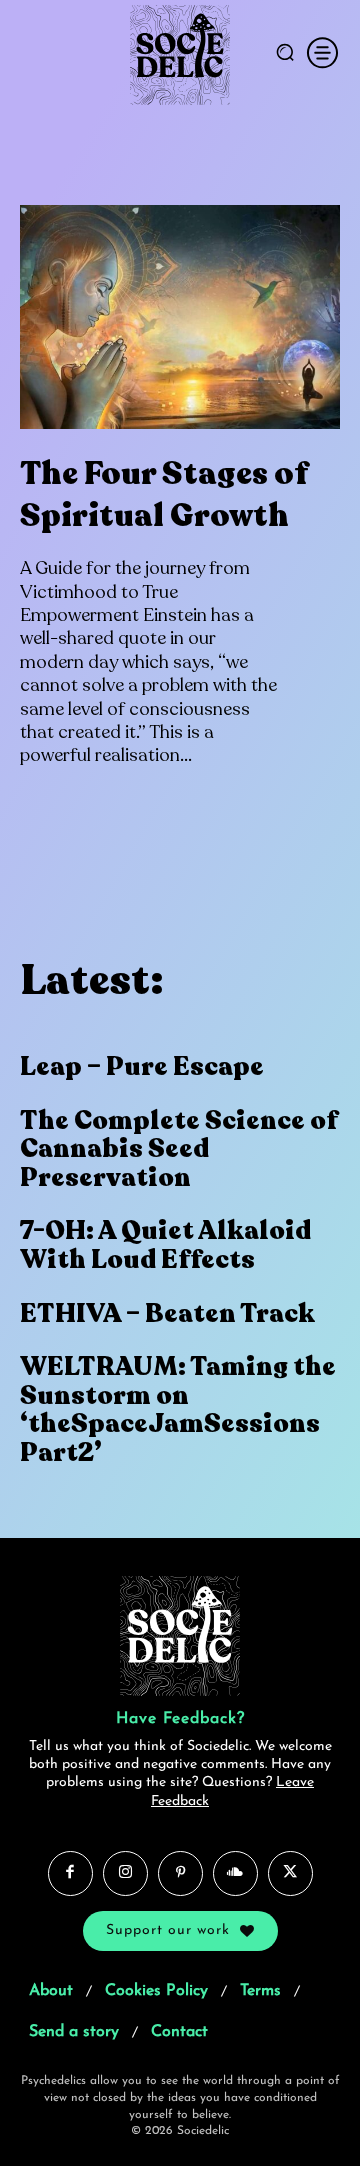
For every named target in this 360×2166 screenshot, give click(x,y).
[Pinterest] (180, 1872)
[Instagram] (125, 1872)
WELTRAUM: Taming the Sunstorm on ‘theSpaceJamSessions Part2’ (178, 1409)
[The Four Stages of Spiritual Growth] (180, 317)
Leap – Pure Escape (142, 1066)
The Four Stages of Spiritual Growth (164, 495)
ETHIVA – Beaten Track (167, 1313)
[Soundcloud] (235, 1872)
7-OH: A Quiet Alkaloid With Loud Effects (165, 1245)
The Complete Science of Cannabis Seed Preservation (179, 1149)
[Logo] (180, 55)
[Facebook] (70, 1872)
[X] (290, 1872)
